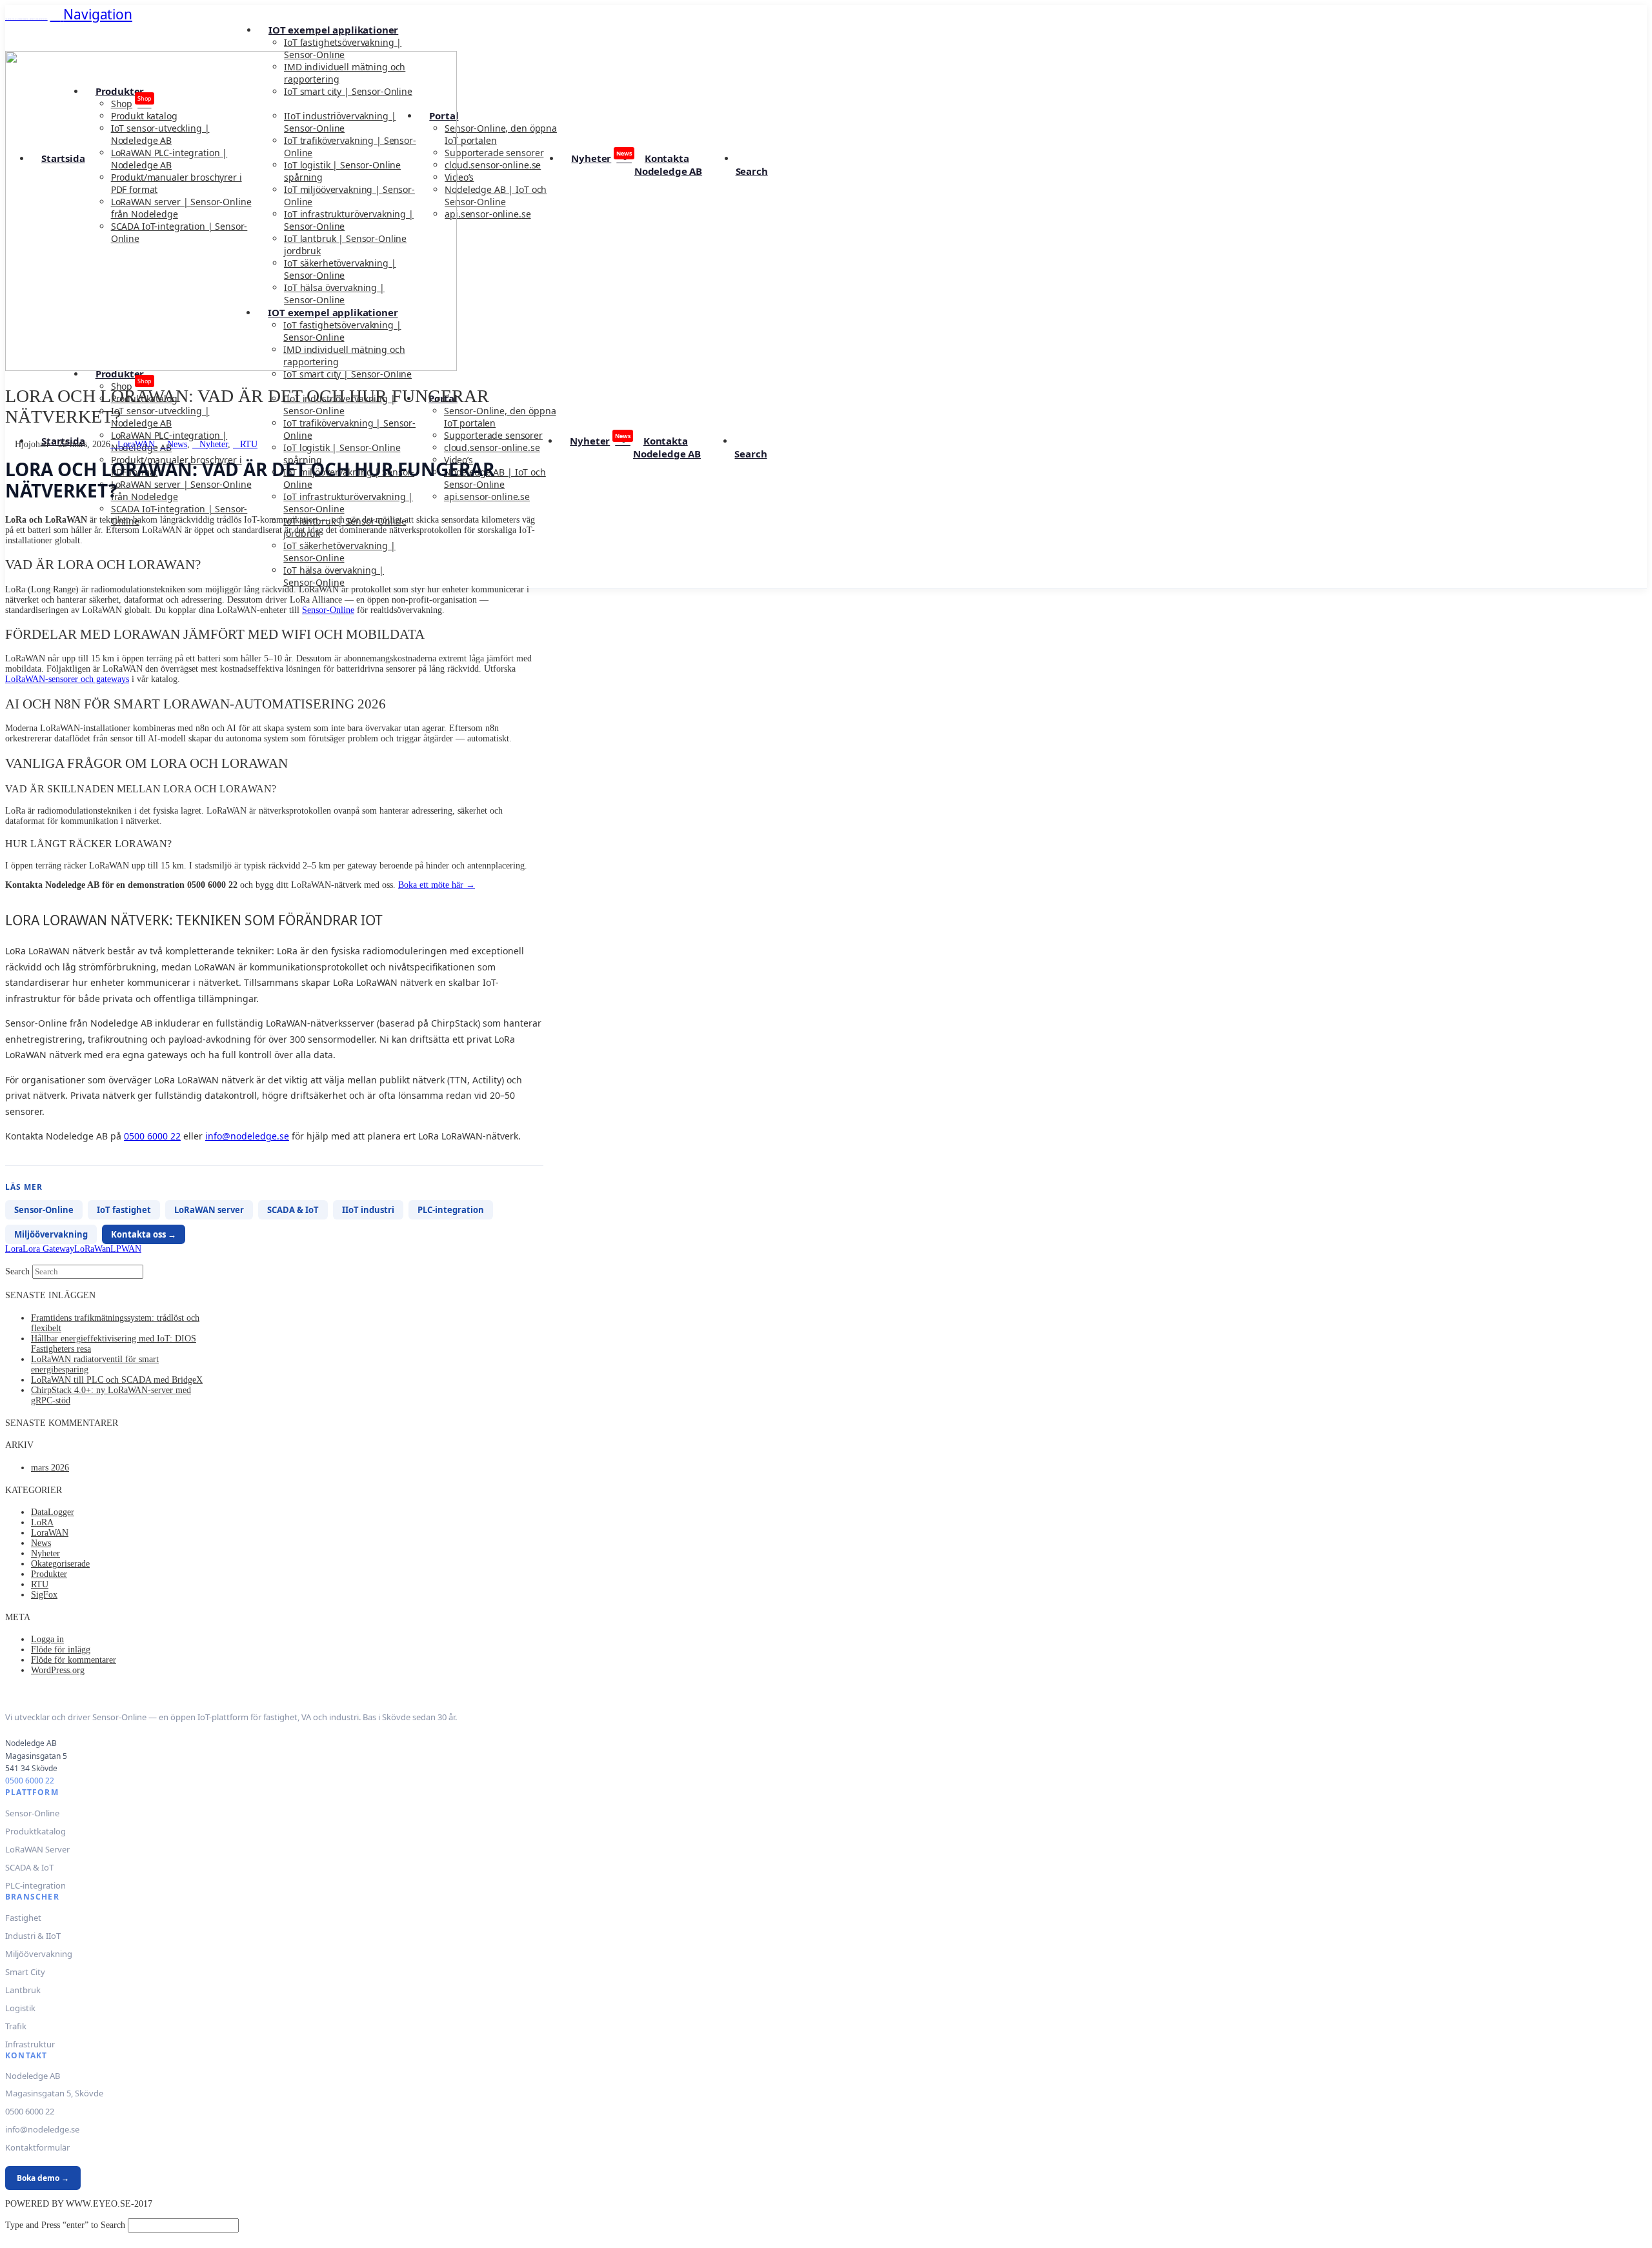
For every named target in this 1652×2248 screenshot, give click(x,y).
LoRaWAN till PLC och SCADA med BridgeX (117, 1380)
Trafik (16, 2026)
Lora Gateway (48, 1249)
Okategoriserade (60, 1564)
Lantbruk (23, 1990)
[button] (91, 14)
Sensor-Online (328, 610)
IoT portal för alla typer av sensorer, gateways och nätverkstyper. (26, 19)
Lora (14, 1249)
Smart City (25, 1972)
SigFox (44, 1595)
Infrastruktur (30, 2044)
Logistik (20, 2008)
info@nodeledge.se (247, 1136)
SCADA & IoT (293, 1210)
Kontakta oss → (144, 1234)
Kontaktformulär (37, 2147)
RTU (249, 444)
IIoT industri (368, 1210)
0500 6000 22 (152, 1136)
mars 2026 (50, 1468)
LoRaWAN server (209, 1210)
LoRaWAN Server (37, 1849)
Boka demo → (43, 2178)
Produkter (49, 1574)
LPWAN (126, 1249)
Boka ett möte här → (437, 885)
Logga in (47, 1639)
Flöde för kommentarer (74, 1660)
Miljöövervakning (51, 1234)
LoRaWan (92, 1249)
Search (17, 1271)
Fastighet (23, 1918)
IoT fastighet (124, 1210)
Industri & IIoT (33, 1936)
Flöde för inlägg (61, 1650)
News (177, 444)
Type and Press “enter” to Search (65, 2225)
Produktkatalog (35, 1831)
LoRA (42, 1522)
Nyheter (214, 444)
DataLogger (53, 1512)
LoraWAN (136, 444)
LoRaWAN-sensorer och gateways (67, 679)
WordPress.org (58, 1670)
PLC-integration (451, 1210)
